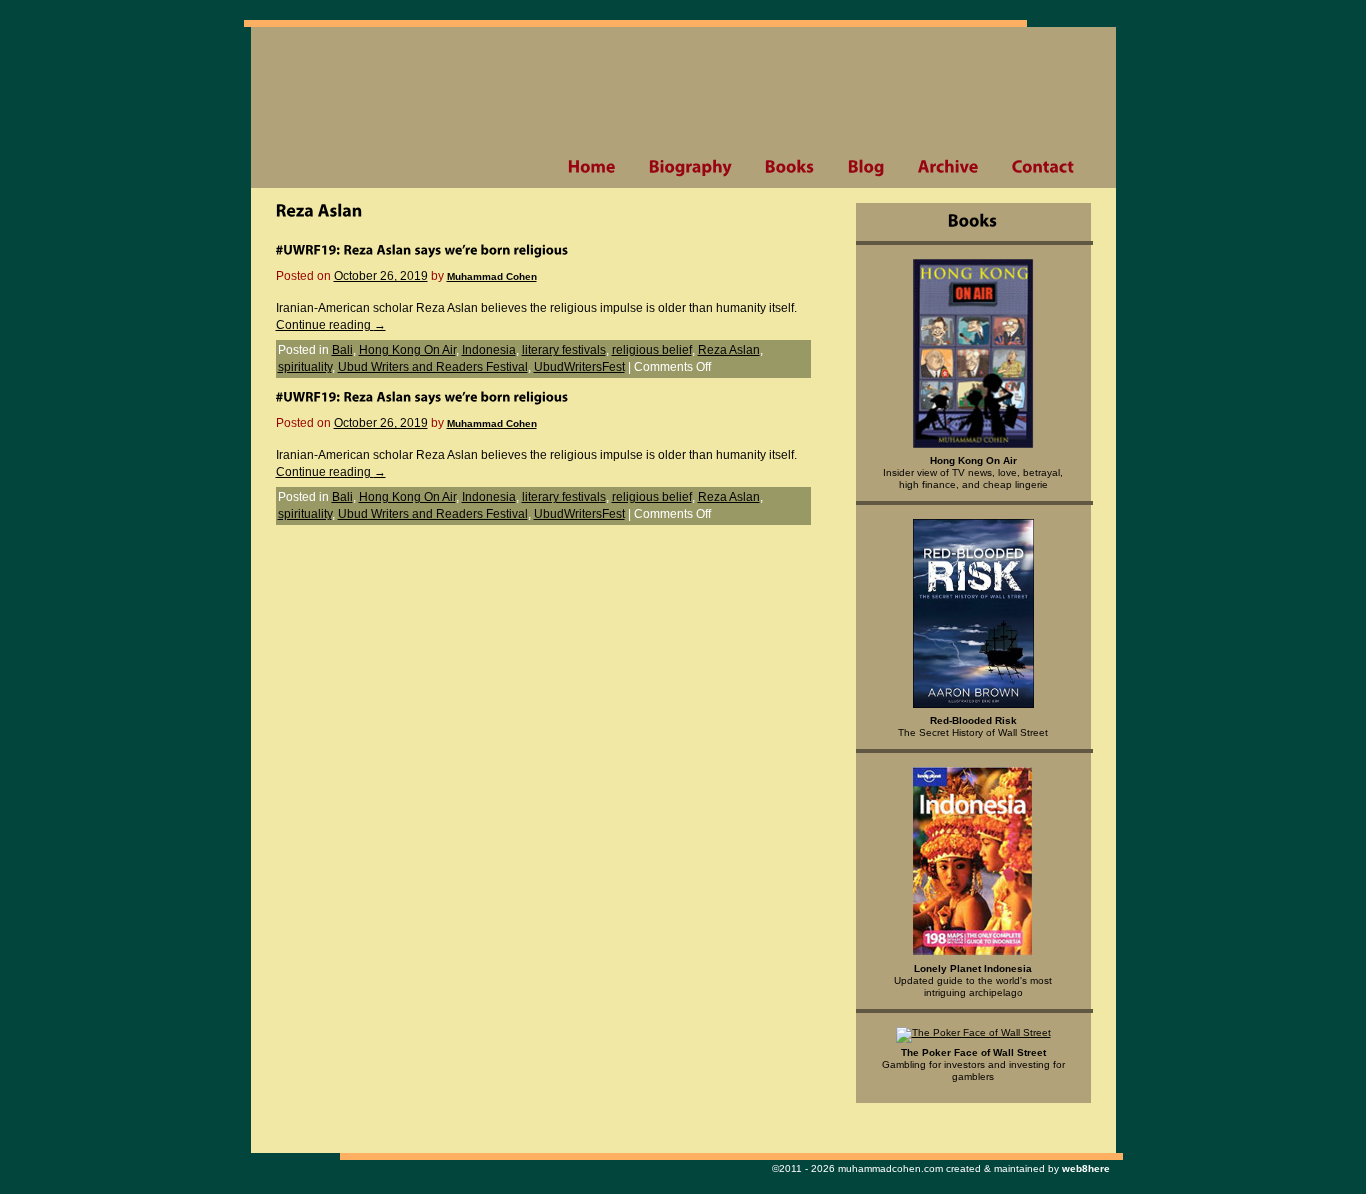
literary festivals (564, 350)
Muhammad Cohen (492, 276)
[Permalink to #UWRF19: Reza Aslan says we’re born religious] (422, 249)
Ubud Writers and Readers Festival (433, 367)
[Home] (591, 167)
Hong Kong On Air (407, 350)
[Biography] (690, 167)
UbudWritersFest (579, 367)
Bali (342, 350)
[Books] (789, 167)
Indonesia (489, 350)
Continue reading (331, 325)
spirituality (305, 367)
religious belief (652, 350)
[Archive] (948, 167)
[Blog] (866, 167)
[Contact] (1043, 167)
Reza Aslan (729, 350)
